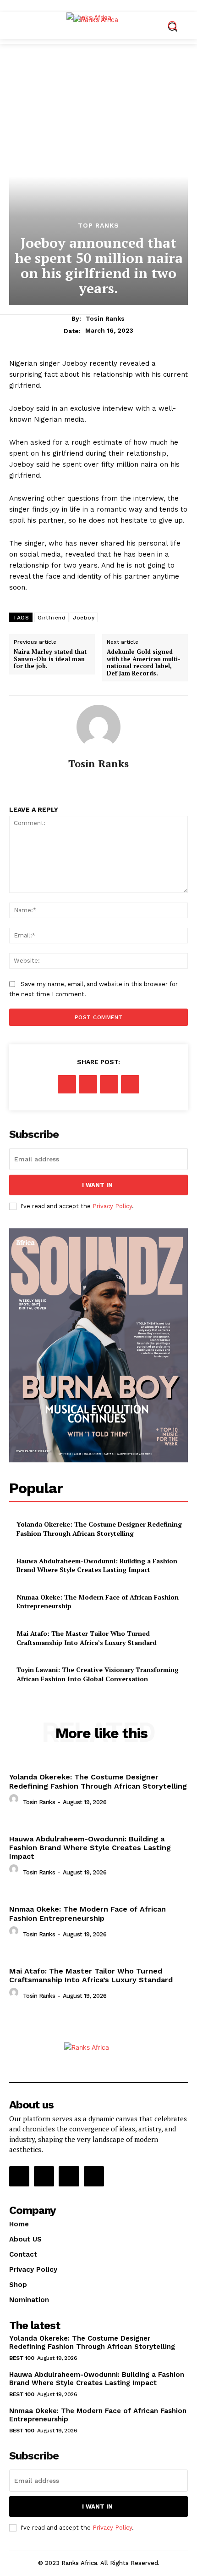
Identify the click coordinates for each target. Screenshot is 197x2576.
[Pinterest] (109, 1084)
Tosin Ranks (105, 318)
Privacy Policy (112, 1206)
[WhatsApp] (130, 1084)
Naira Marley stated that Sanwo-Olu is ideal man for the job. (50, 659)
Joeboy (84, 618)
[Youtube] (94, 2176)
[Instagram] (44, 2176)
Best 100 (22, 2358)
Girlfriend (52, 618)
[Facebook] (67, 1084)
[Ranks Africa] (101, 24)
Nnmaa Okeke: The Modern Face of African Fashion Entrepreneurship (88, 1913)
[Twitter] (88, 1084)
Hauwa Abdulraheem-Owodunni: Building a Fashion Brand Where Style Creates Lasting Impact (97, 1565)
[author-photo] (15, 1801)
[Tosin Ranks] (98, 727)
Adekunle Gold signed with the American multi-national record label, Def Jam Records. (144, 663)
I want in (97, 1185)
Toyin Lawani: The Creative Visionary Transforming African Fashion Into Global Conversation (98, 1674)
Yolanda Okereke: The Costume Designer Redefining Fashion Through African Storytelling (99, 1529)
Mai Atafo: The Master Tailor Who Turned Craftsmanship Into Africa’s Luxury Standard (87, 1638)
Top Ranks (98, 225)
